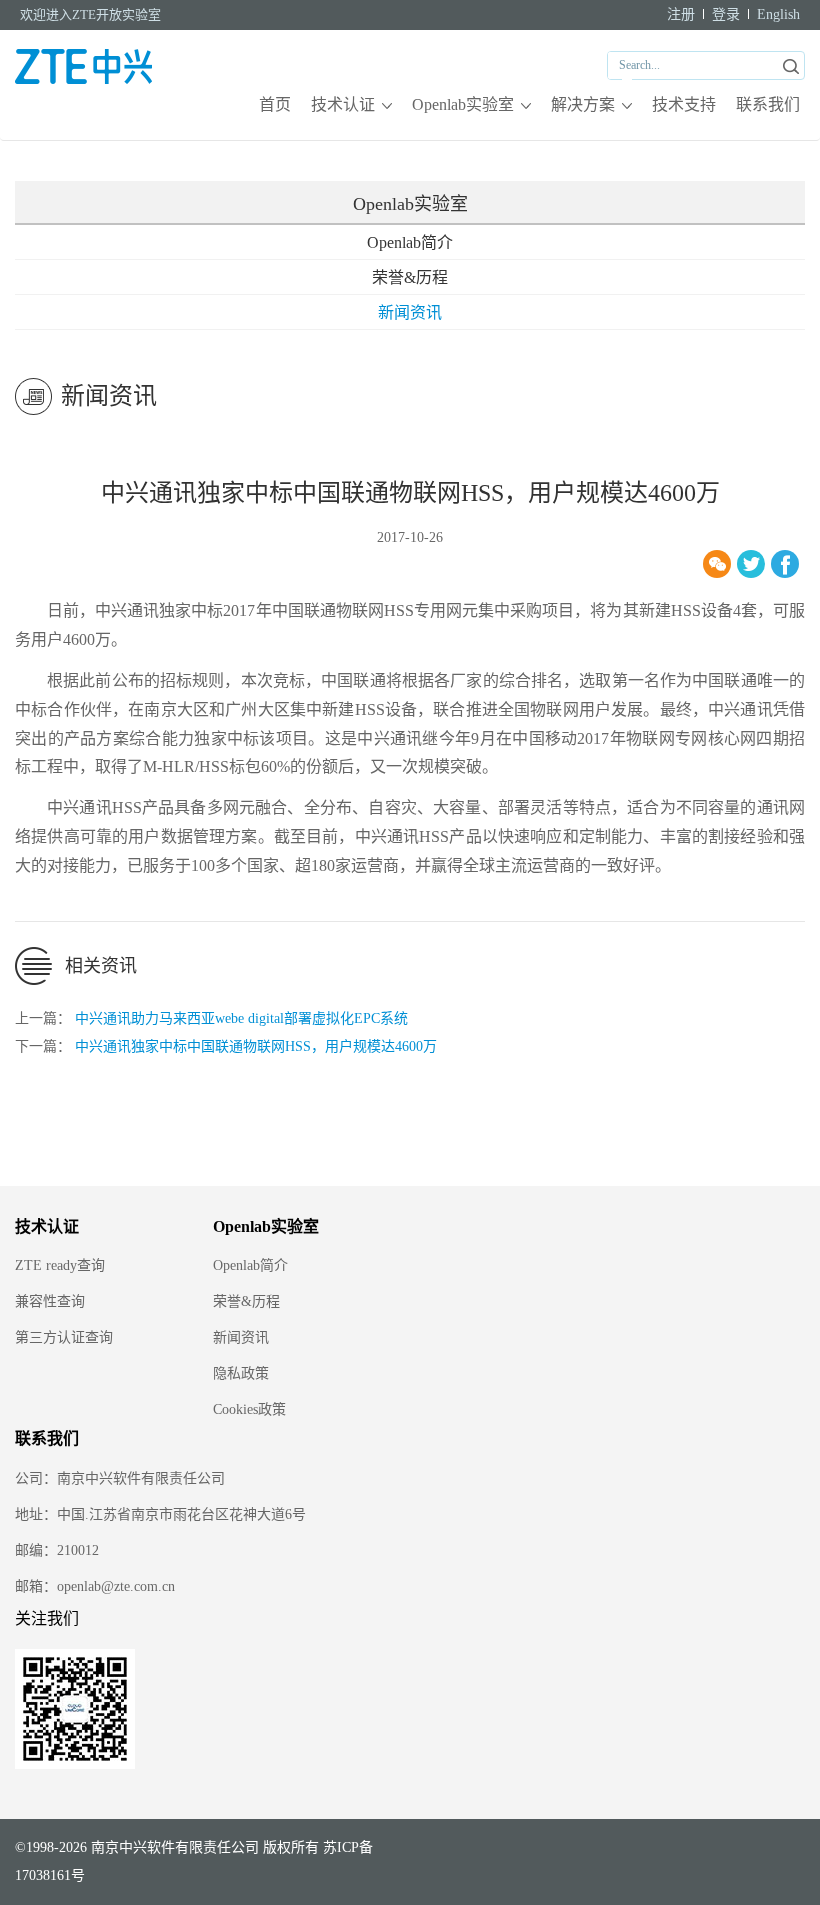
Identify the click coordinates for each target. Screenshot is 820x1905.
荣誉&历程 (410, 277)
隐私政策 (241, 1373)
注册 (681, 14)
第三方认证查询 (64, 1337)
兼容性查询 (50, 1301)
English (778, 14)
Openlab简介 (410, 242)
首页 (275, 104)
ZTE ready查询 (60, 1265)
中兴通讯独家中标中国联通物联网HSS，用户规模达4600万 (256, 1046)
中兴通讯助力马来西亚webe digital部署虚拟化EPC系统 (241, 1018)
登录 (726, 14)
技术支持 (684, 104)
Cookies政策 (249, 1409)
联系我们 (768, 104)
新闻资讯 (410, 312)
